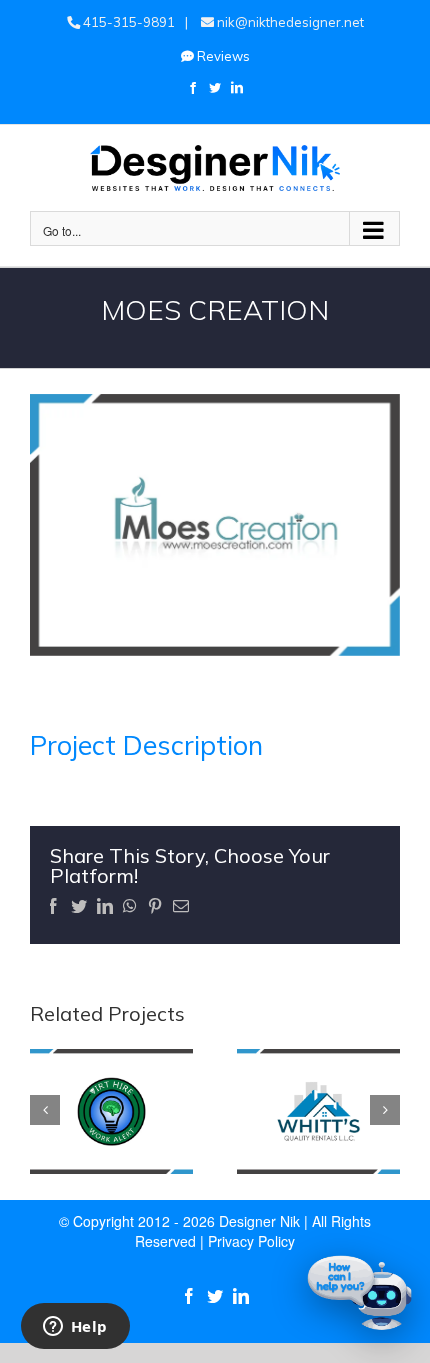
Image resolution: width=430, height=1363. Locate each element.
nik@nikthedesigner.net (289, 22)
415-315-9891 (127, 22)
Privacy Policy (251, 1241)
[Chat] (360, 1293)
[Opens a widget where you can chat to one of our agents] (75, 1328)
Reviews (222, 56)
